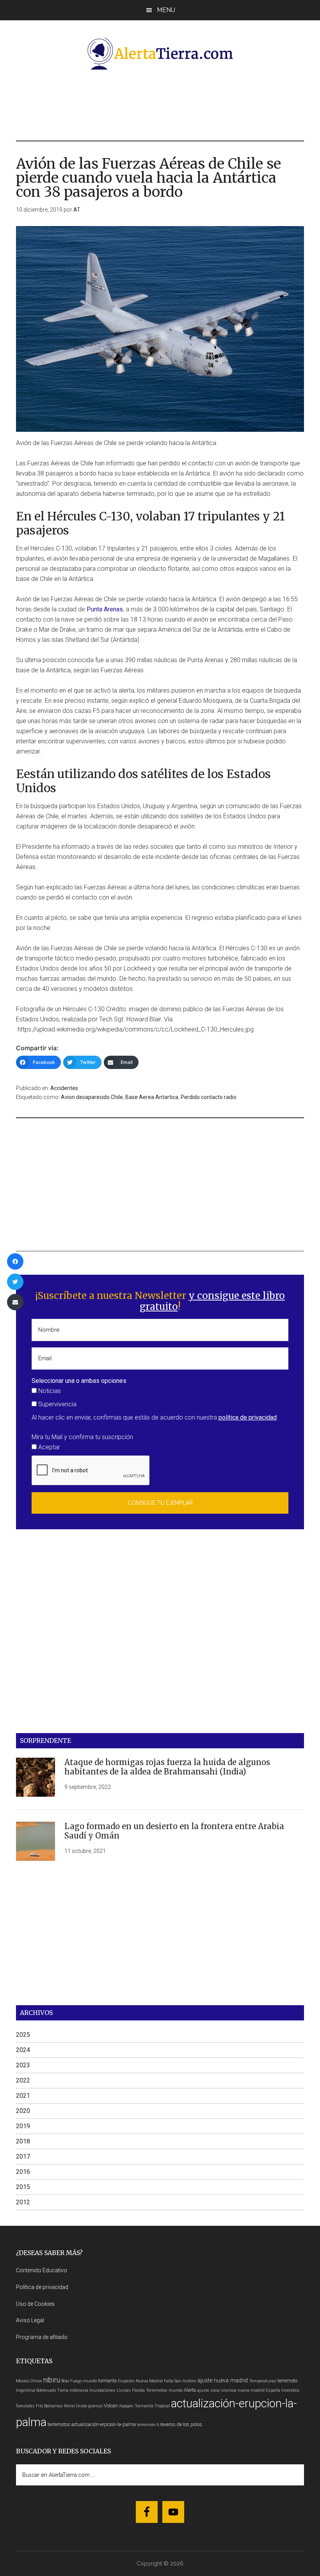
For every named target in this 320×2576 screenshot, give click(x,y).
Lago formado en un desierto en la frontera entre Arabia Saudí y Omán (174, 1831)
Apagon (126, 2406)
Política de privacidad (42, 2287)
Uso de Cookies (35, 2304)
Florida (138, 2390)
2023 (23, 2065)
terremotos (59, 2424)
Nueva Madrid (149, 2381)
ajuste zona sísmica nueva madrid (231, 2390)
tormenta (107, 2381)
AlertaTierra (160, 53)
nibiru (52, 2380)
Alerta (190, 2390)
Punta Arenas (105, 609)
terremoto (287, 2381)
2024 (23, 2050)
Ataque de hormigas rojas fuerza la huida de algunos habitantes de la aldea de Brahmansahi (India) (167, 1767)
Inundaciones (102, 2390)
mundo (90, 2381)
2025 (23, 2035)
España (273, 2390)
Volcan (111, 2406)
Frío (39, 2406)
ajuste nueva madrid (223, 2381)
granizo (95, 2406)
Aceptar (48, 1447)
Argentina (26, 2390)
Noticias (49, 1391)
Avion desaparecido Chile (92, 1097)
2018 (23, 2141)
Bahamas (53, 2406)
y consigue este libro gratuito (212, 1301)
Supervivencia (57, 1404)
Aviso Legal (30, 2320)
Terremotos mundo (164, 2390)
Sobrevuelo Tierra (52, 2390)
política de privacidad (248, 1417)
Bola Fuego (71, 2381)
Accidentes (64, 1088)
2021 (23, 2096)
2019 (23, 2126)
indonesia (79, 2390)
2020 (23, 2111)
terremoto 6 (148, 2425)
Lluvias (124, 2390)
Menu (166, 10)
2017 (23, 2156)
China (36, 2381)
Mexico (22, 2381)
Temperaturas (263, 2381)
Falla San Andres (180, 2381)
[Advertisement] (160, 104)
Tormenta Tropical (152, 2406)
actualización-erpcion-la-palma (104, 2424)
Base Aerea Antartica (152, 1097)
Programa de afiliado (42, 2337)
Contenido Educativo (42, 2270)
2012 (23, 2202)
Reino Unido (76, 2406)
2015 (23, 2187)
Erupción (126, 2381)
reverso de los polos (181, 2424)
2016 (23, 2172)
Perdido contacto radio (209, 1097)
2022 (23, 2080)
